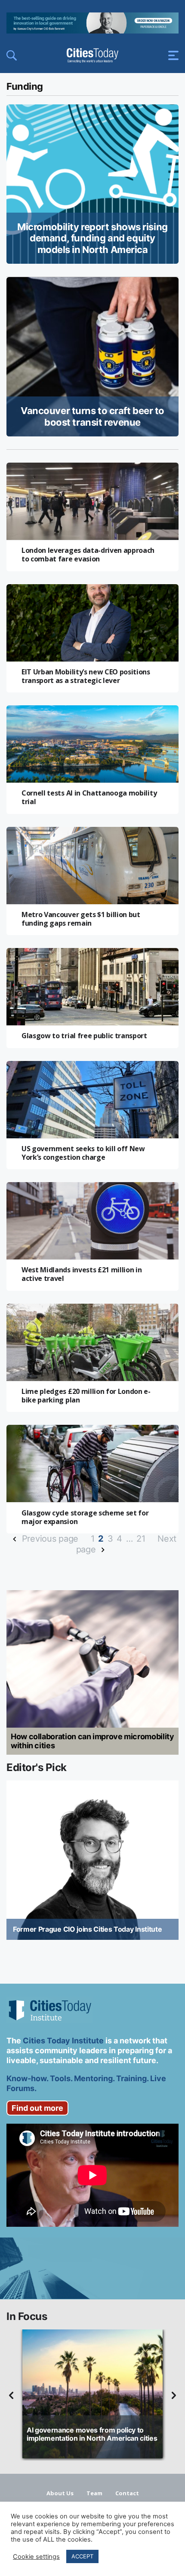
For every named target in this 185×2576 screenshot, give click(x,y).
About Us (60, 2493)
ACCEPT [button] (82, 2556)
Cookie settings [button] (36, 2557)
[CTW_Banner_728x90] (92, 31)
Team (94, 2493)
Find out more (37, 2108)
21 (141, 1539)
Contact (127, 2493)
